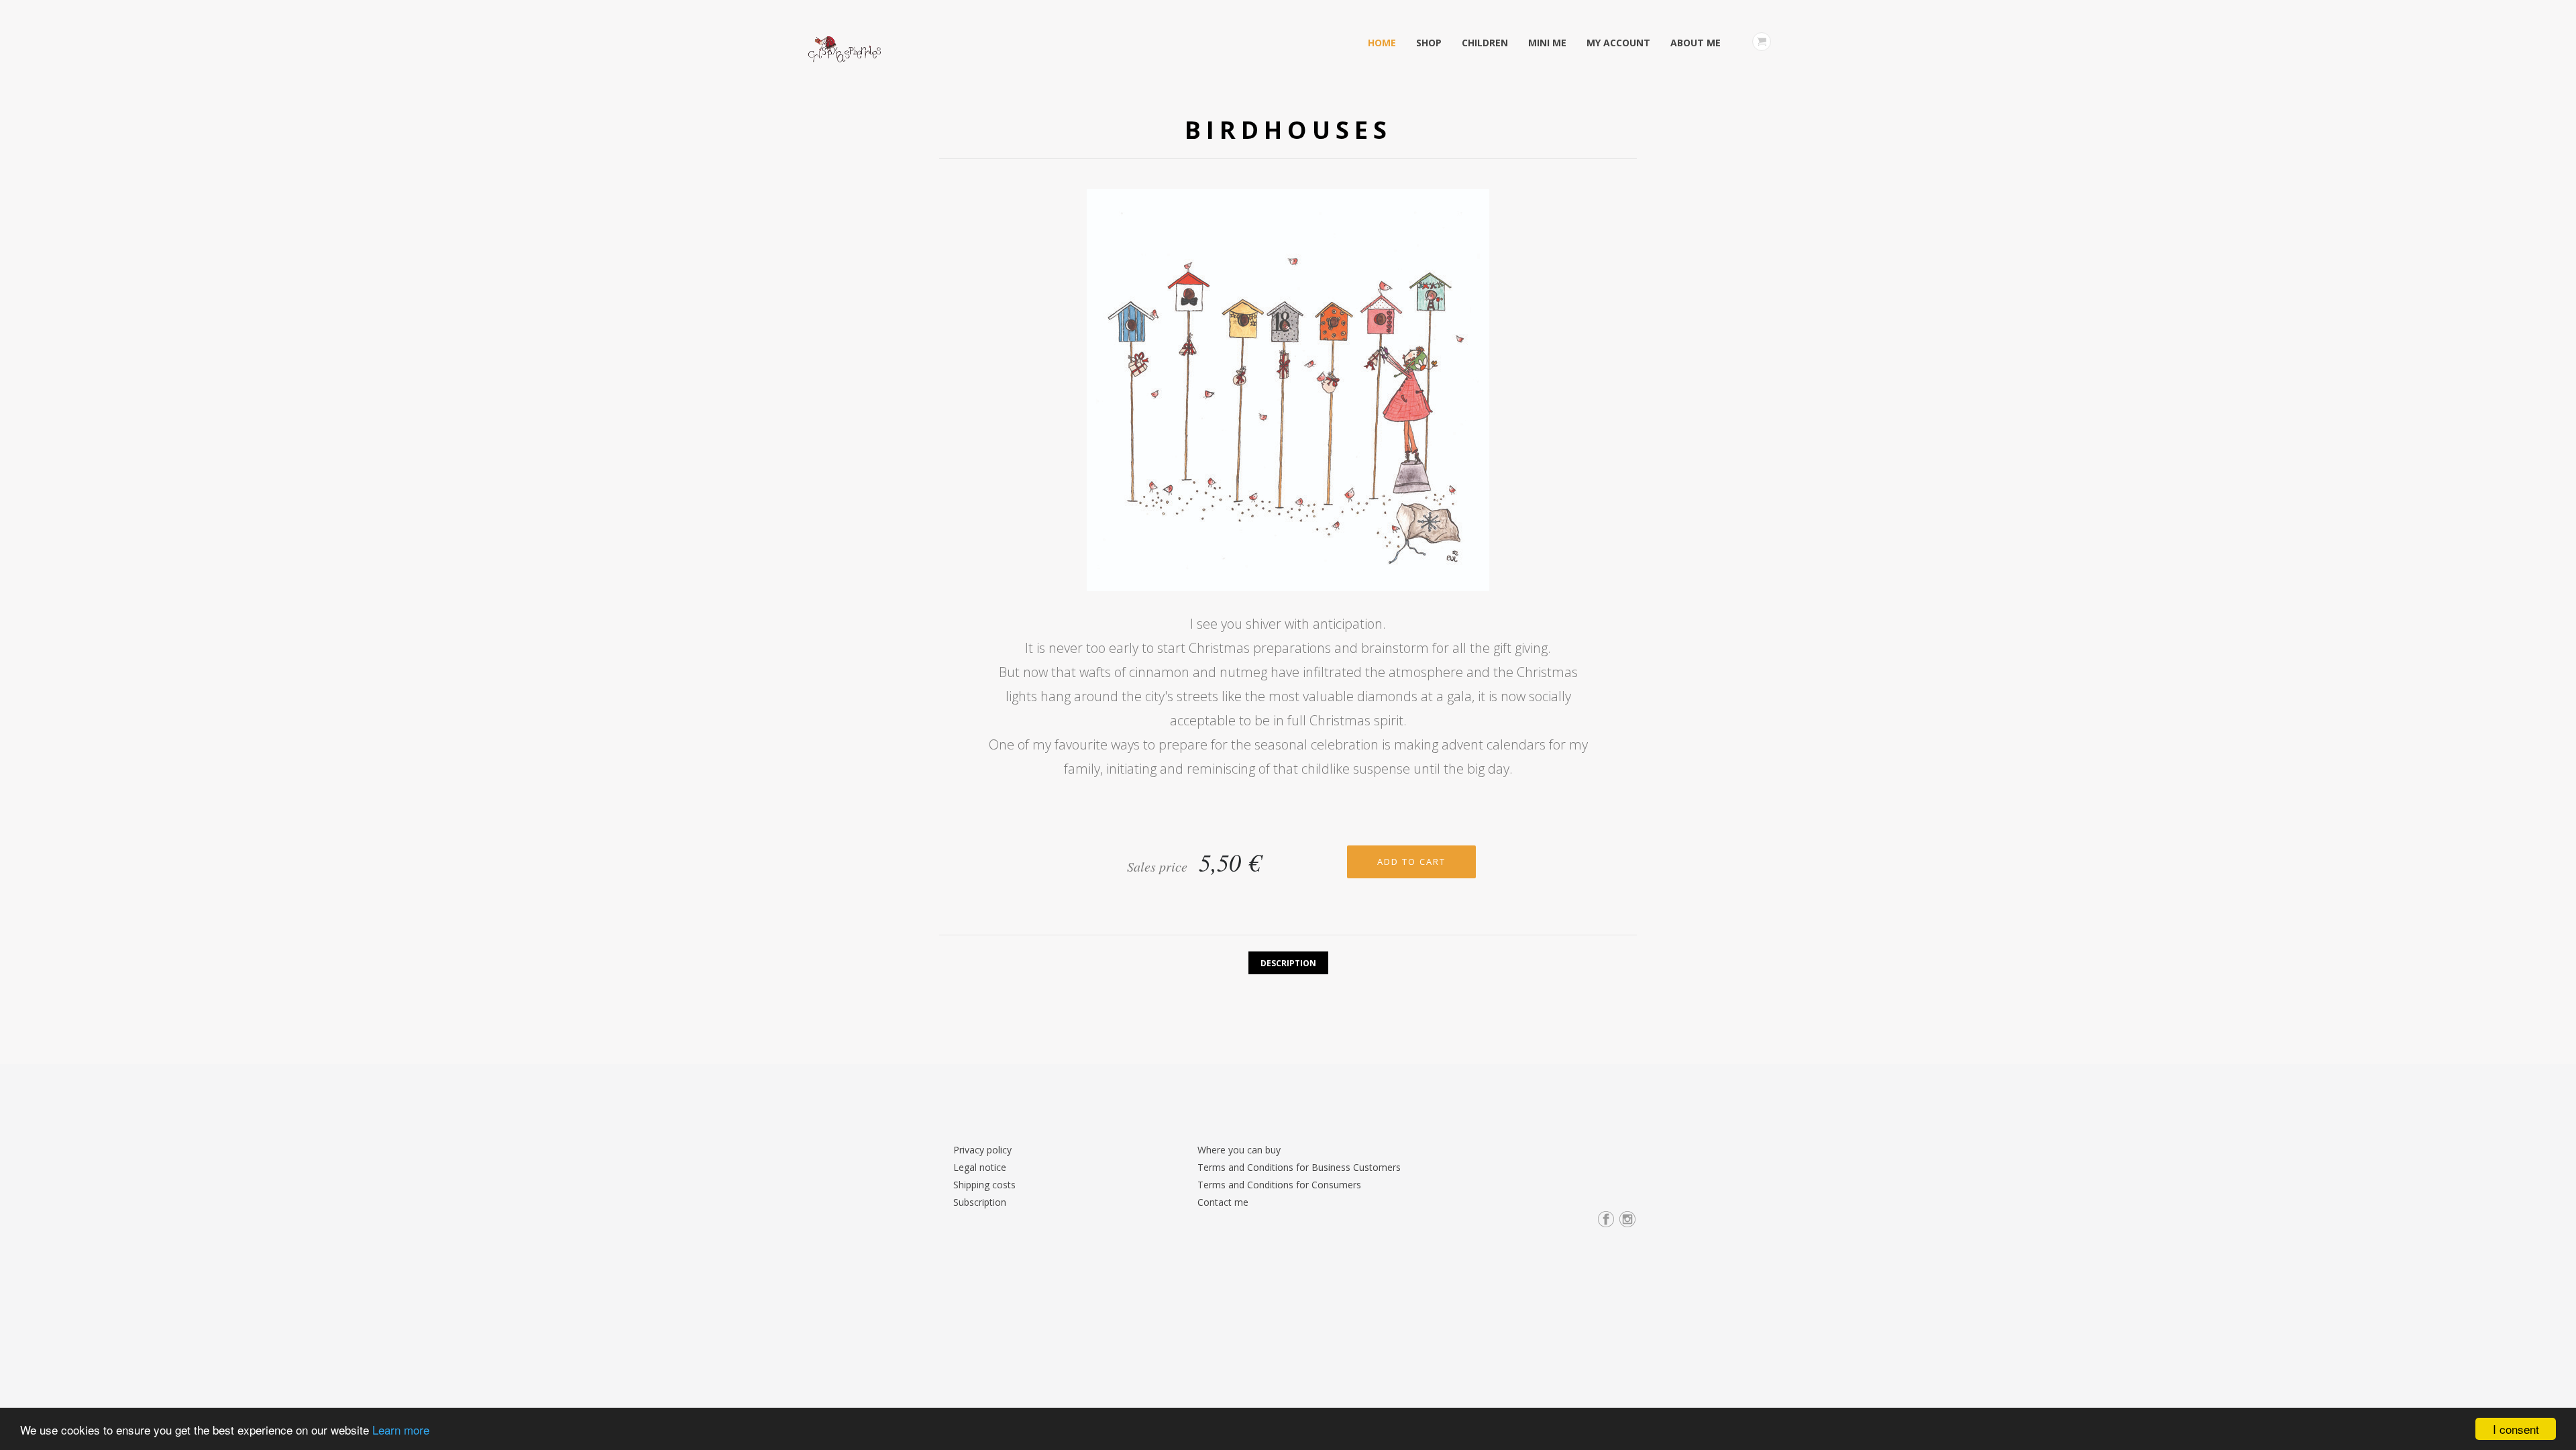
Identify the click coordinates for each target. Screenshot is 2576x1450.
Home (1382, 43)
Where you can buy (1239, 1150)
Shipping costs (984, 1185)
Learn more (401, 1430)
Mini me (1547, 43)
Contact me (1223, 1202)
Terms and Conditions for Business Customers (1299, 1167)
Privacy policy (982, 1150)
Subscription (980, 1202)
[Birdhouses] (1288, 394)
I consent (2516, 1429)
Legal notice (980, 1167)
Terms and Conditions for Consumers (1279, 1185)
